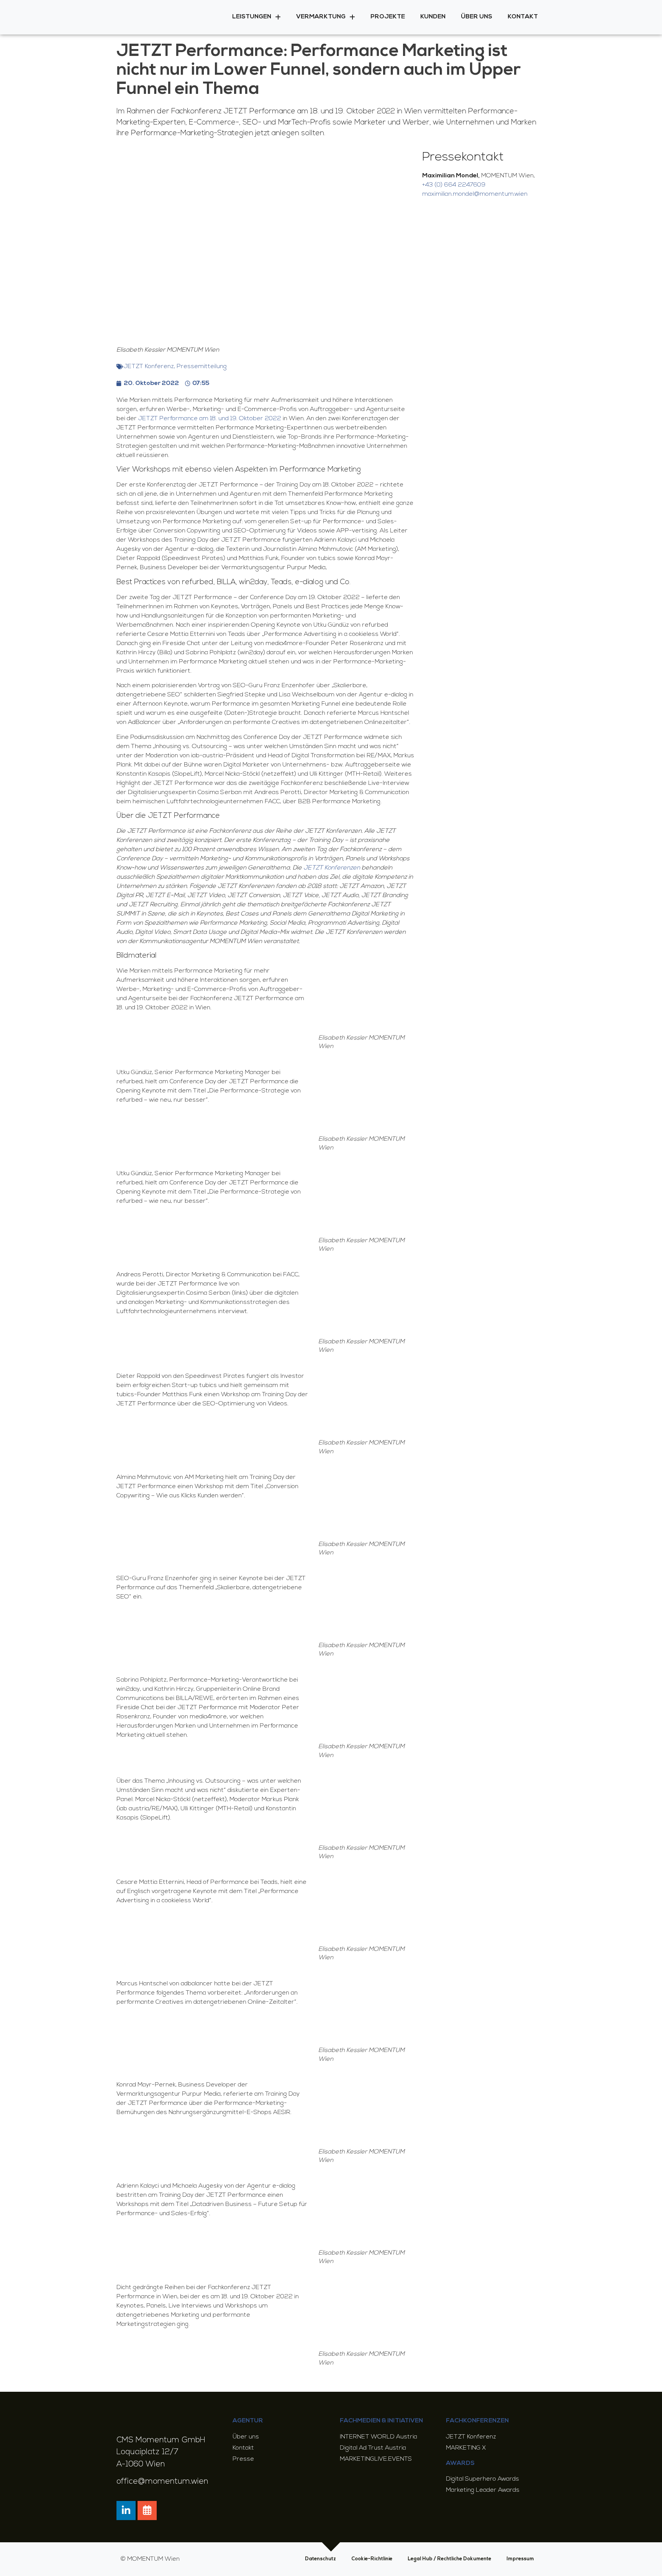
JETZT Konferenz (149, 367)
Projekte (388, 17)
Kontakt (523, 17)
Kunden (433, 17)
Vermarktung (321, 17)
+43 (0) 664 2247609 (454, 185)
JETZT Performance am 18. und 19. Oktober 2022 (210, 419)
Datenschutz (320, 2559)
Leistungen (252, 17)
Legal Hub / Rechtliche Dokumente (449, 2559)
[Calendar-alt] (147, 2510)
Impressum (520, 2559)
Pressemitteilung (202, 367)
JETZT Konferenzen (332, 868)
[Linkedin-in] (126, 2510)
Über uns (477, 17)
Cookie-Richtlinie (372, 2559)
